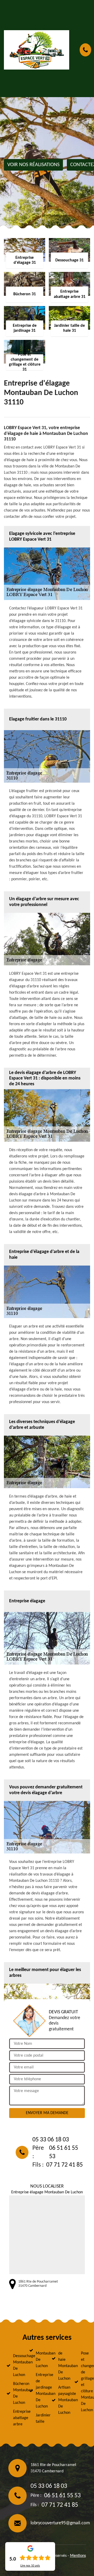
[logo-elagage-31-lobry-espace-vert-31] (37, 50)
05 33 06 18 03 (51, 2140)
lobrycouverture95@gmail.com (60, 2523)
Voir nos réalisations (33, 165)
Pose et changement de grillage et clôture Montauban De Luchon (84, 2382)
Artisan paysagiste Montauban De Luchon (62, 2400)
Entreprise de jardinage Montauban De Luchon (39, 2391)
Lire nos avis (30, 2566)
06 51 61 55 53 (64, 2152)
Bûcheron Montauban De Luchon (16, 2393)
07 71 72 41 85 (64, 2165)
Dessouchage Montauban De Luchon (16, 2366)
